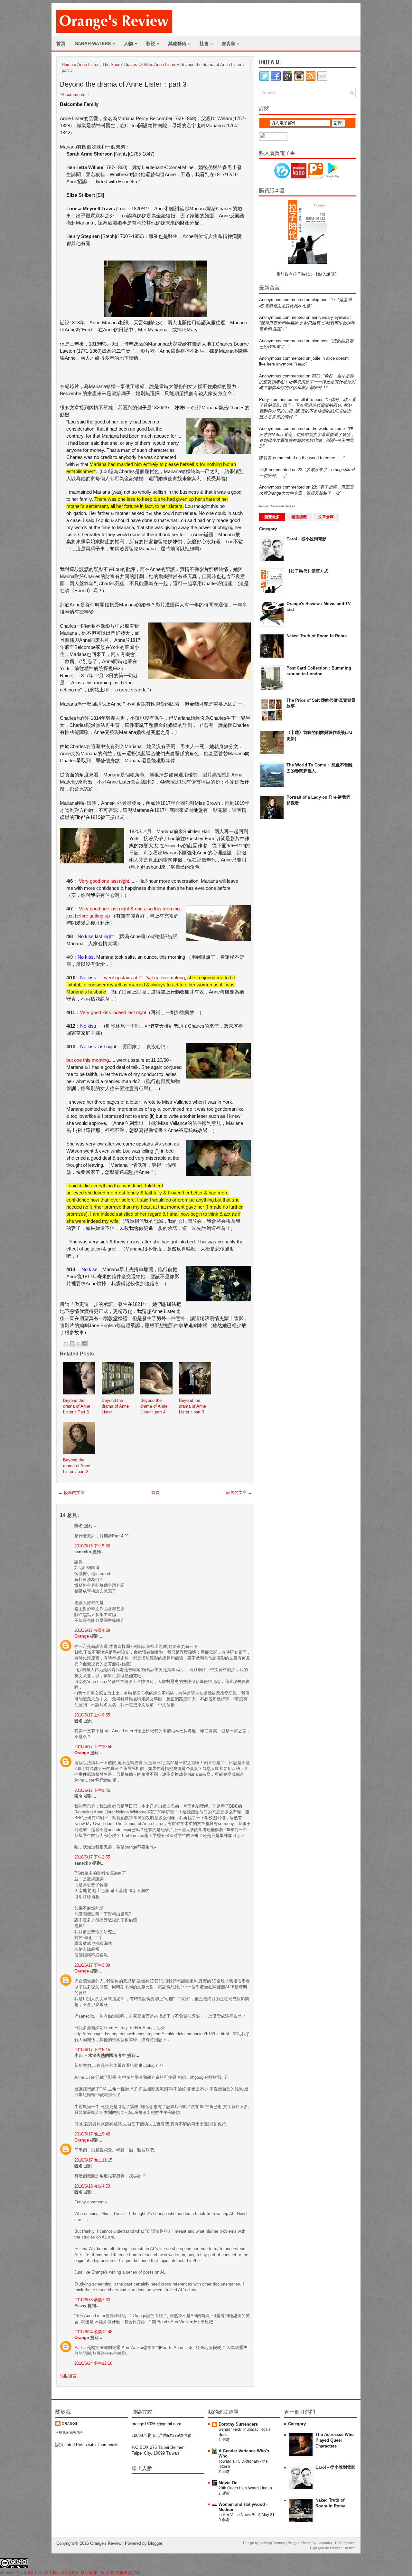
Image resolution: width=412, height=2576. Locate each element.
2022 (316, 376)
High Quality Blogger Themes (333, 2548)
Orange (82, 1636)
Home (67, 65)
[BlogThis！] (72, 1343)
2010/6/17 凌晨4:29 (92, 1630)
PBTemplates (345, 2543)
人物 (131, 43)
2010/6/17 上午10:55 (93, 1747)
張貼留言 (68, 2376)
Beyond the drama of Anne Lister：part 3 (123, 84)
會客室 (231, 43)
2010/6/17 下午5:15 (92, 2050)
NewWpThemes (272, 2543)
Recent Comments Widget (277, 506)
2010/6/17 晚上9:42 (92, 2134)
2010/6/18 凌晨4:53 (92, 2186)
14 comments (73, 95)
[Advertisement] (285, 928)
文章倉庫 (326, 517)
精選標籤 (299, 517)
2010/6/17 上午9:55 (92, 1715)
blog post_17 (323, 300)
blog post (320, 341)
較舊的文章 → (239, 1492)
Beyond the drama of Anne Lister (115, 1406)
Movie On (228, 2483)
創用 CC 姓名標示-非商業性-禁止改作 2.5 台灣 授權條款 (80, 2573)
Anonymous (270, 300)
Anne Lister (88, 65)
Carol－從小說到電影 (306, 539)
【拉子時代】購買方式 (307, 571)
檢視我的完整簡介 (70, 2433)
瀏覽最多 (272, 517)
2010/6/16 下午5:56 (92, 1546)
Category (268, 529)
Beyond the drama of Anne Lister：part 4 (154, 1406)
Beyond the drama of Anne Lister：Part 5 (77, 1406)
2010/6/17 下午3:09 (92, 1965)
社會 (206, 43)
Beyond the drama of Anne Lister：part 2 (77, 1466)
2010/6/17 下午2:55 (92, 1857)
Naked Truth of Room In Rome (317, 636)
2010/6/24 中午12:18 (93, 2363)
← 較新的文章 (71, 1492)
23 (300, 470)
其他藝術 (179, 43)
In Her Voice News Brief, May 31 (247, 2515)
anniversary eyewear (331, 317)
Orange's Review (106, 2543)
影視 (153, 43)
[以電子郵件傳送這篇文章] (66, 1343)
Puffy (264, 399)
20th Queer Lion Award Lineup (245, 2488)
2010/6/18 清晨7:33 (92, 2300)
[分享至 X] (78, 1343)
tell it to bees (311, 399)
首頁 (61, 43)
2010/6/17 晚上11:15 (93, 2160)
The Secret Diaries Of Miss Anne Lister (139, 65)
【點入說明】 (326, 274)
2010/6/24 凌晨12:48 (93, 2332)
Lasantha (325, 2543)
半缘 (263, 470)
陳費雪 (265, 458)
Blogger (155, 2543)
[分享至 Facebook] (84, 1343)
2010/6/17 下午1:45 (92, 1790)
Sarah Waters (95, 43)
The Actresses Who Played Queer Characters (335, 2440)
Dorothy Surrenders (238, 2424)
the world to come (328, 428)
